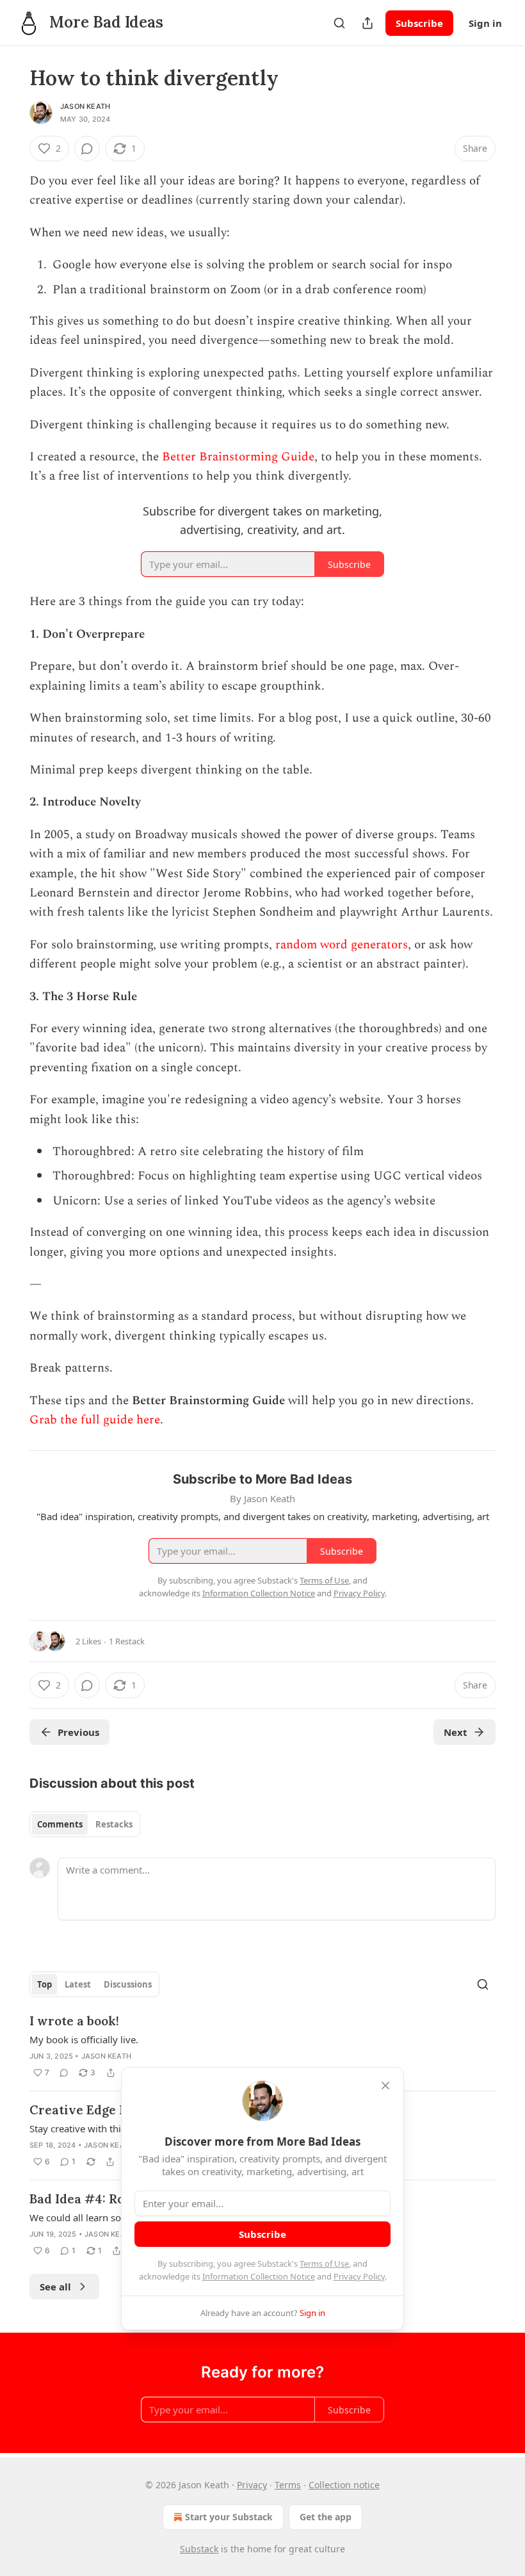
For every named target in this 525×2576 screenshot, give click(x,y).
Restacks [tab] (114, 1824)
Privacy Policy (359, 2276)
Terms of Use (324, 2264)
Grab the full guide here (95, 1420)
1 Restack (127, 1641)
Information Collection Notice (259, 2276)
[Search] (339, 23)
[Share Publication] (367, 23)
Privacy (252, 2485)
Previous (78, 1732)
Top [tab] (44, 1984)
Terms (288, 2485)
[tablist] (85, 1824)
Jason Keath (85, 106)
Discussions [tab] (128, 1984)
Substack (199, 2549)
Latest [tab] (78, 1984)
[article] (262, 2046)
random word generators (342, 945)
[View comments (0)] (87, 149)
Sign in (485, 23)
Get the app (326, 2517)
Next (456, 1732)
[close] (385, 2086)
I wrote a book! (74, 2021)
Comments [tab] (60, 1824)
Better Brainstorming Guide (238, 457)
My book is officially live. (84, 2039)
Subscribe (419, 23)
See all (55, 2287)
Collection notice (344, 2485)
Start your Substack (229, 2517)
